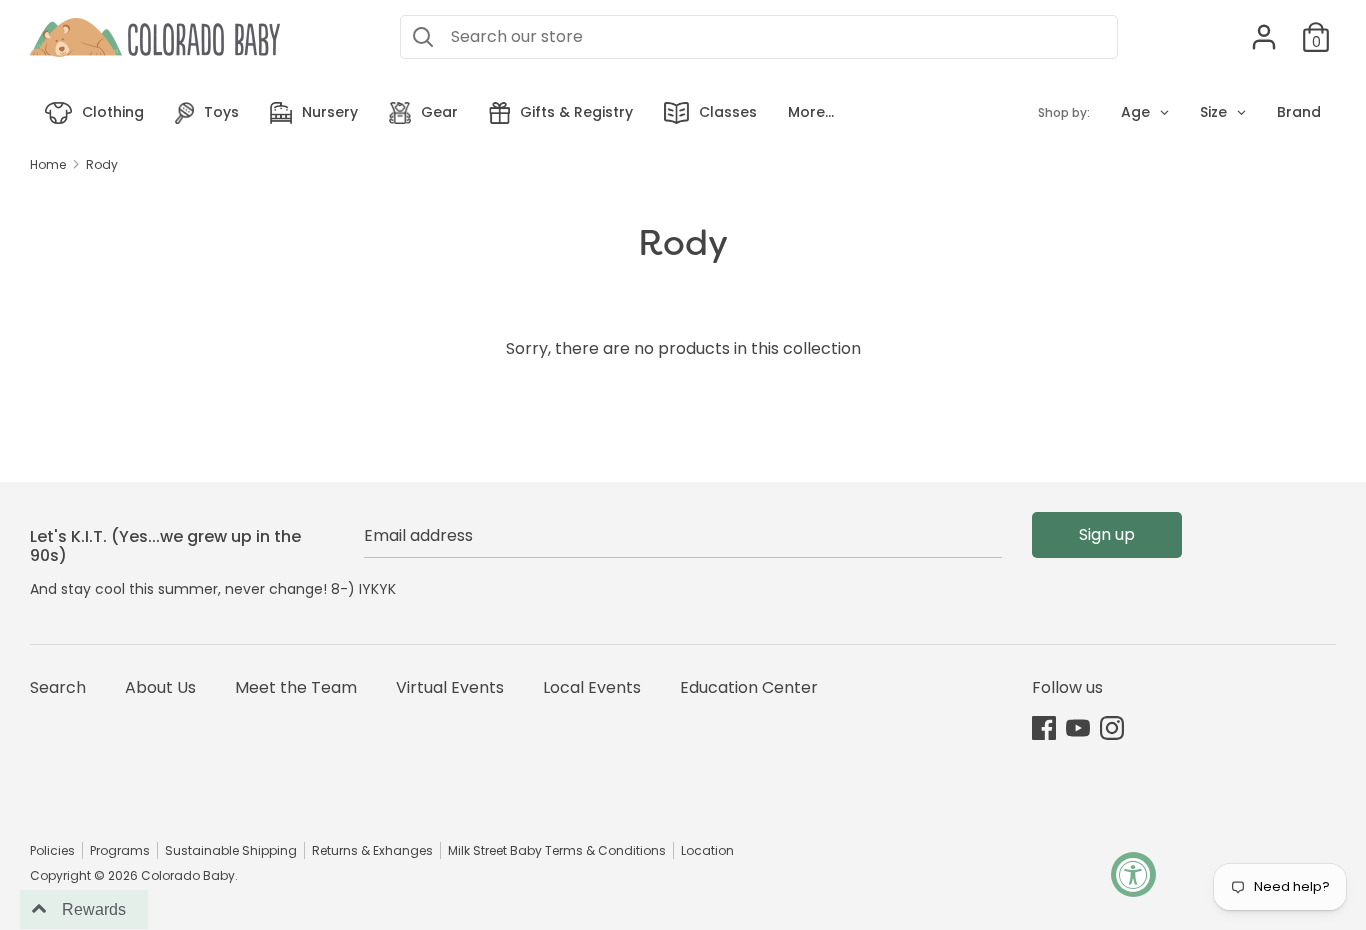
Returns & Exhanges (372, 850)
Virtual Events (450, 687)
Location (707, 850)
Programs (120, 850)
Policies (52, 850)
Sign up (1107, 534)
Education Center (749, 687)
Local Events (592, 687)
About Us (160, 687)
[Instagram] (1112, 727)
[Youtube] (1078, 727)
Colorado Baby (188, 875)
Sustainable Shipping (231, 850)
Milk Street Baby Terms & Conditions (557, 850)
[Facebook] (1044, 727)
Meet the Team (296, 687)
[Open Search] (423, 37)
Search (58, 687)
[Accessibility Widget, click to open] (1133, 874)
